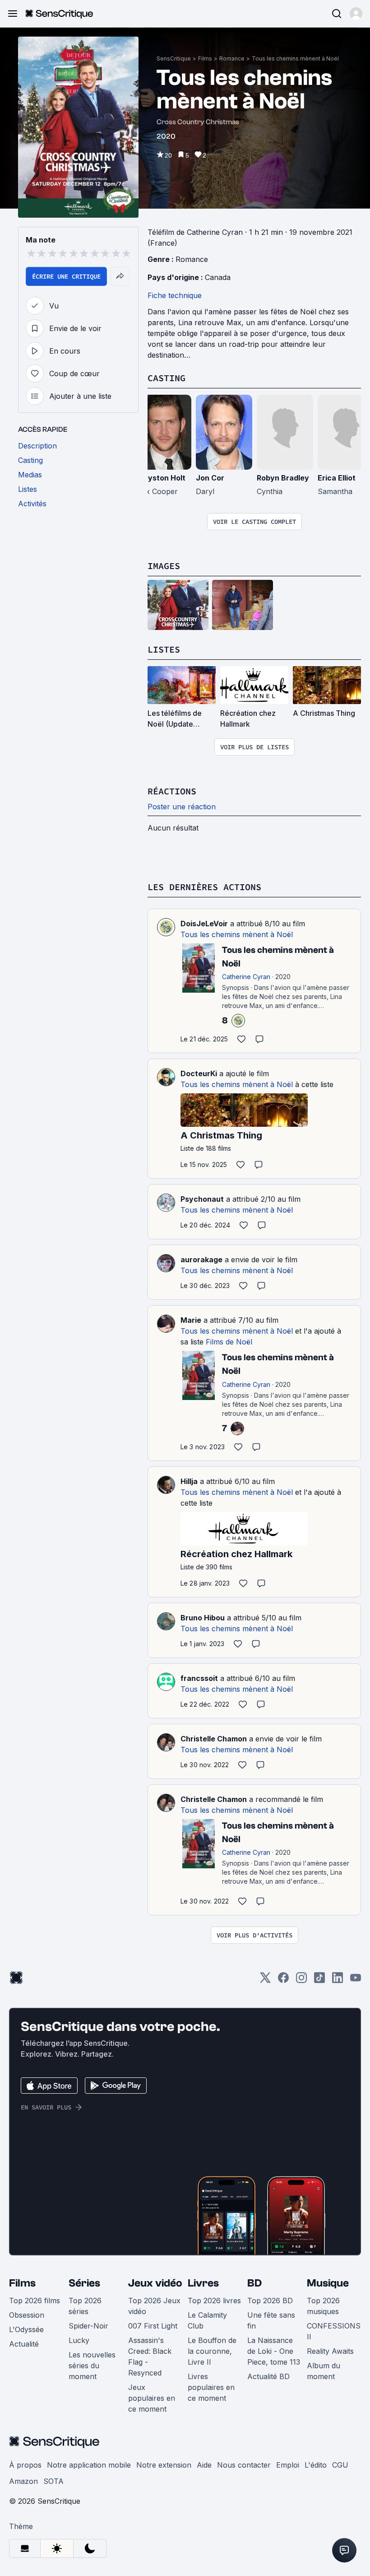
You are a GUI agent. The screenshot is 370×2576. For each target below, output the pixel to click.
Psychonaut (202, 1199)
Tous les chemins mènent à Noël (295, 58)
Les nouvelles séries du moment (92, 2366)
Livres (203, 2283)
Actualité (24, 2344)
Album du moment (324, 2371)
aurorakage (201, 1260)
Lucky (79, 2340)
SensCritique (174, 58)
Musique (328, 2283)
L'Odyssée (26, 2329)
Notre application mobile (89, 2465)
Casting (166, 378)
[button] (356, 14)
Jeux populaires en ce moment (152, 2398)
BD (254, 2283)
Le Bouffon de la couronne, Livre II (212, 2351)
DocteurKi (199, 1073)
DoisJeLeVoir (204, 924)
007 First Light (153, 2326)
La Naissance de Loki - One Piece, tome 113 (274, 2351)
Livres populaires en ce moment (211, 2387)
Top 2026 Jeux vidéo (154, 2306)
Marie (191, 1320)
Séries (84, 2283)
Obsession (27, 2315)
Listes (164, 649)
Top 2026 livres (214, 2301)
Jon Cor (210, 478)
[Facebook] (283, 1981)
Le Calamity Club (207, 2320)
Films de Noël (229, 1342)
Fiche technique (175, 295)
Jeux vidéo (155, 2283)
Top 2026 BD (270, 2301)
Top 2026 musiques (323, 2306)
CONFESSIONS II (334, 2331)
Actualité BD (268, 2376)
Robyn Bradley (283, 478)
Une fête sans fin (271, 2320)
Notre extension (164, 2465)
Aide (204, 2465)
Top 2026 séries (85, 2306)
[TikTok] (319, 1981)
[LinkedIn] (338, 1981)
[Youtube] (356, 1981)
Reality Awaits (330, 2351)
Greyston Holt (160, 478)
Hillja (189, 1481)
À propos (25, 2465)
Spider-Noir (88, 2326)
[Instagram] (301, 1981)
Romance (232, 58)
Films (205, 58)
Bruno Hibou (203, 1618)
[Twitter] (265, 1981)
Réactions (172, 791)
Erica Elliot (337, 478)
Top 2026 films (35, 2301)
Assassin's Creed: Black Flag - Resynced (150, 2357)
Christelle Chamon (214, 1739)
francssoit (199, 1678)
